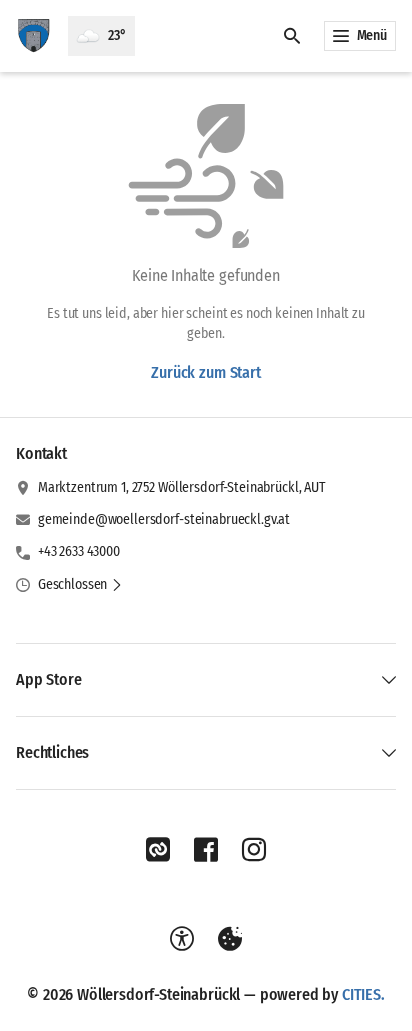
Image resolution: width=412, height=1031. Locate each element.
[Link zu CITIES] (158, 850)
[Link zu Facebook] (206, 850)
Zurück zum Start (205, 372)
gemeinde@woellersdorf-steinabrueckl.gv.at (164, 519)
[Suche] (292, 36)
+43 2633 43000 (79, 551)
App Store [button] (49, 679)
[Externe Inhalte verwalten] (230, 939)
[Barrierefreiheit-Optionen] (182, 939)
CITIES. (363, 994)
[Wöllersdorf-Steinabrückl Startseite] (34, 36)
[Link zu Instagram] (254, 850)
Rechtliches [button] (52, 752)
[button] (80, 585)
